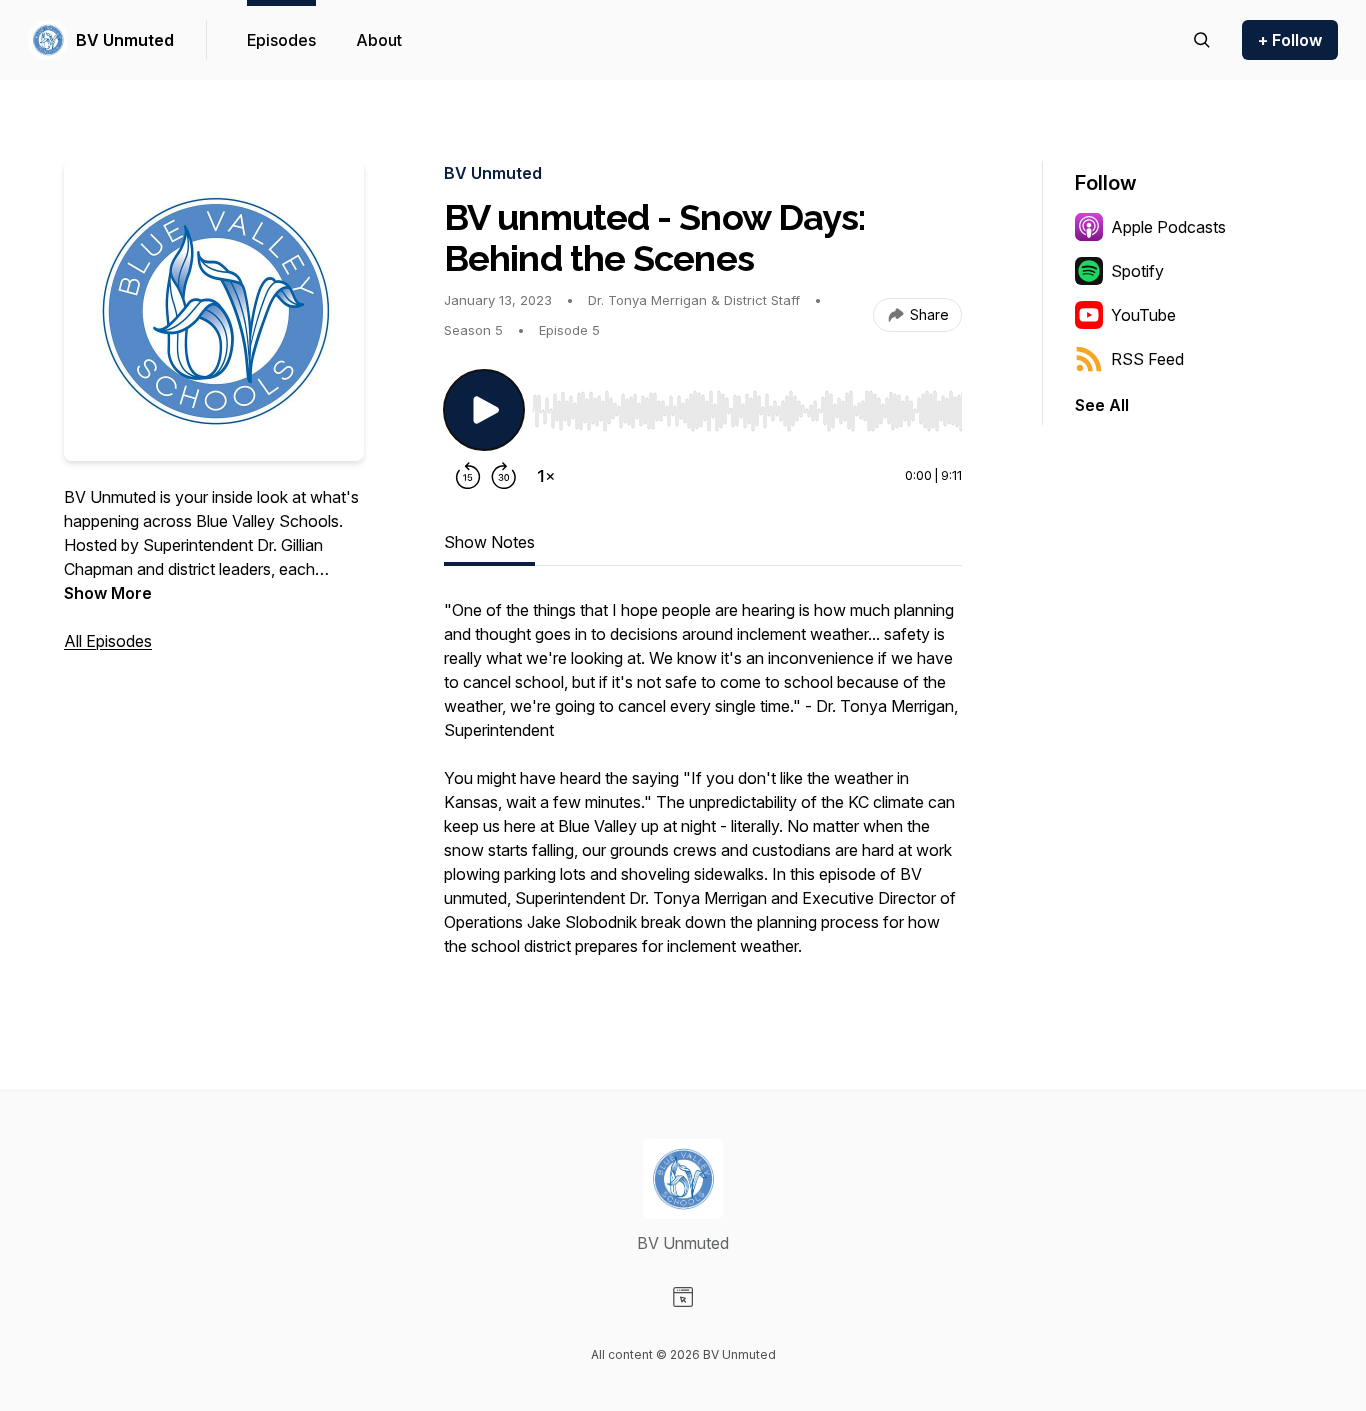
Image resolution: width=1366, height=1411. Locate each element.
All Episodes (108, 641)
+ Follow (1290, 40)
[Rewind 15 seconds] (468, 476)
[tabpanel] (703, 788)
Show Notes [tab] (489, 542)
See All (1102, 405)
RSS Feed (1147, 359)
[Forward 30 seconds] (504, 476)
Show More (108, 593)
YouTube (1143, 315)
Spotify (1137, 271)
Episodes (281, 40)
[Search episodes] (1202, 40)
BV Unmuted (125, 40)
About (379, 40)
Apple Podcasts (1168, 227)
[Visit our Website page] (683, 1297)
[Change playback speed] (546, 476)
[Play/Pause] (484, 410)
